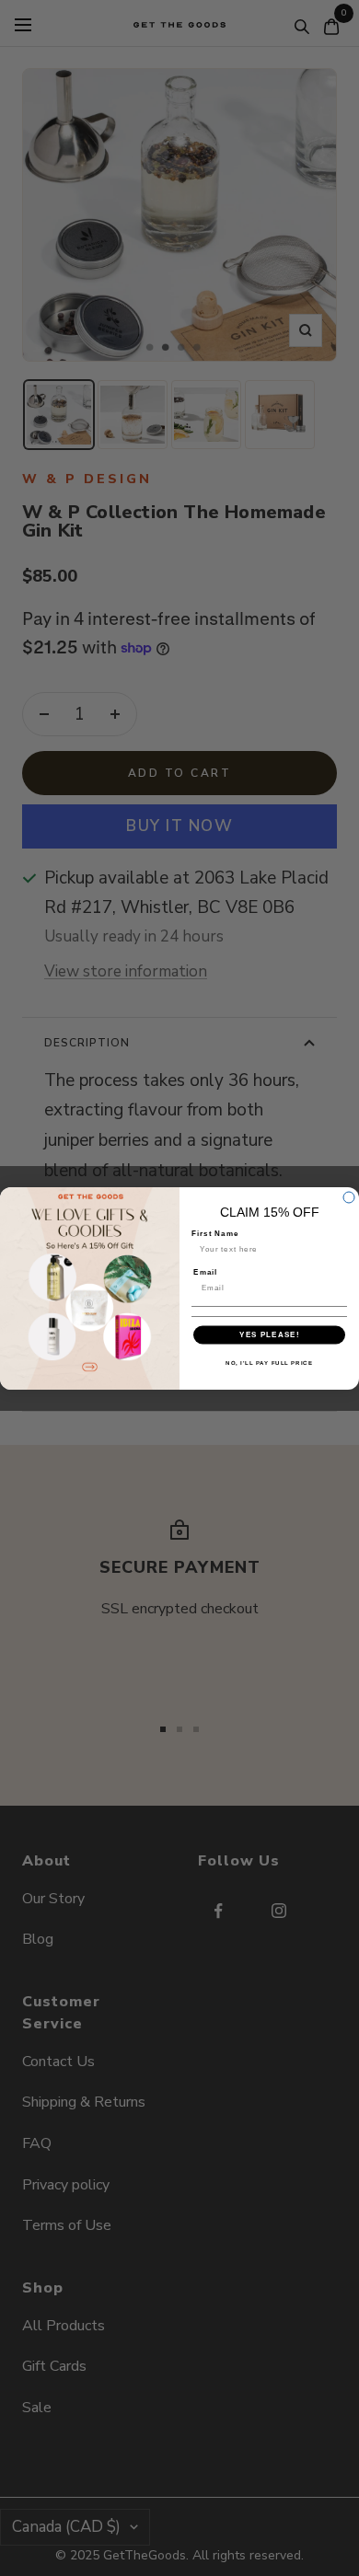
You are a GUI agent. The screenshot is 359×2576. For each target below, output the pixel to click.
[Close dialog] (349, 1197)
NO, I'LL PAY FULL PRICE (269, 1362)
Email (205, 1271)
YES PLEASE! (269, 1334)
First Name (215, 1233)
